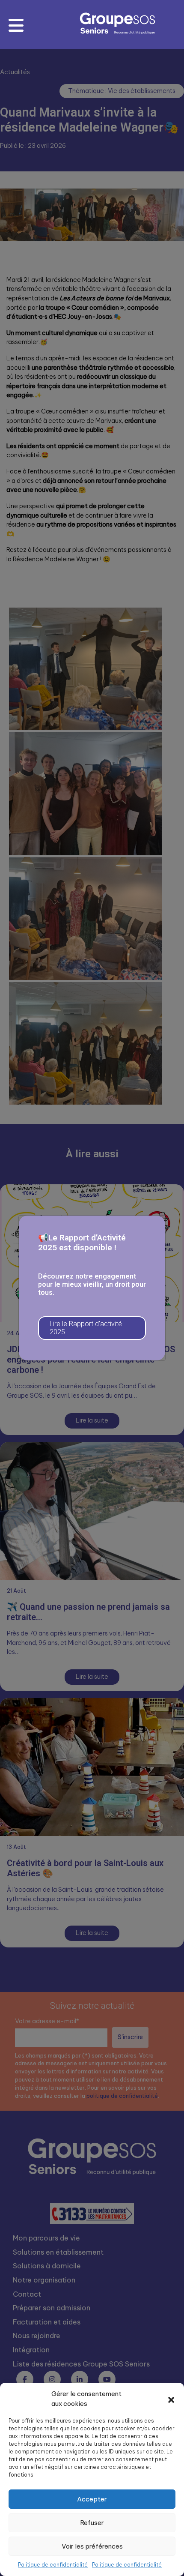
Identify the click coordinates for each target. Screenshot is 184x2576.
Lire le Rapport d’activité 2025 (86, 1328)
